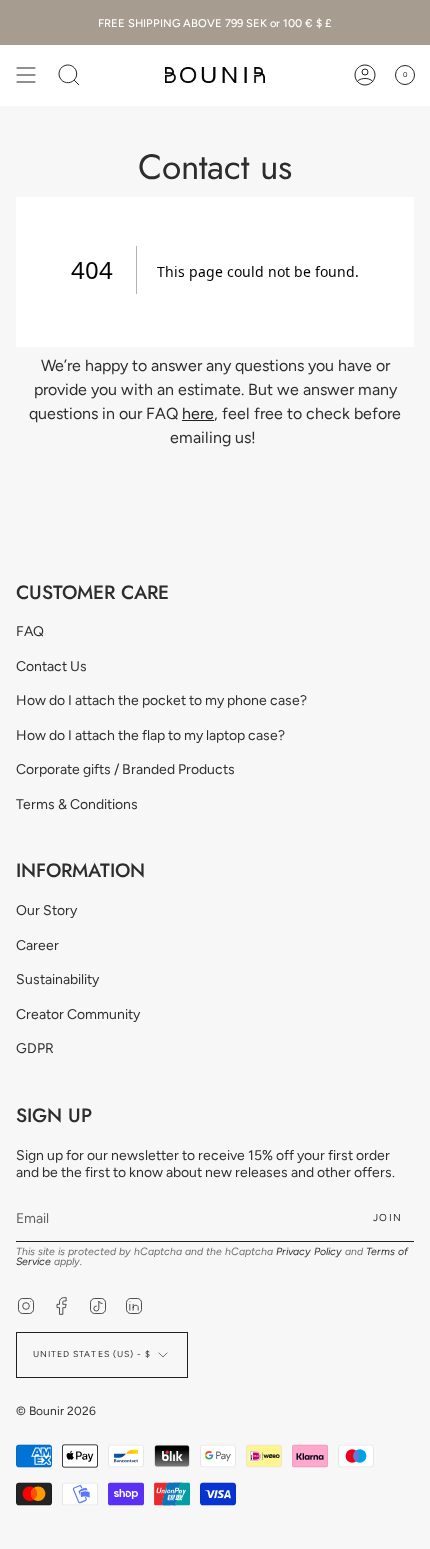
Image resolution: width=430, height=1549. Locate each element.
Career (37, 945)
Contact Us (51, 666)
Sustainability (57, 979)
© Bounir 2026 (56, 1411)
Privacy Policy (309, 1251)
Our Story (46, 910)
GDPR (35, 1048)
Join (387, 1217)
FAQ (30, 631)
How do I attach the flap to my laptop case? (150, 735)
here (198, 413)
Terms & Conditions (77, 804)
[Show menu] (26, 75)
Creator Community (78, 1014)
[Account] (365, 75)
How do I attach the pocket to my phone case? (161, 700)
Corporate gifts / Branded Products (125, 769)
